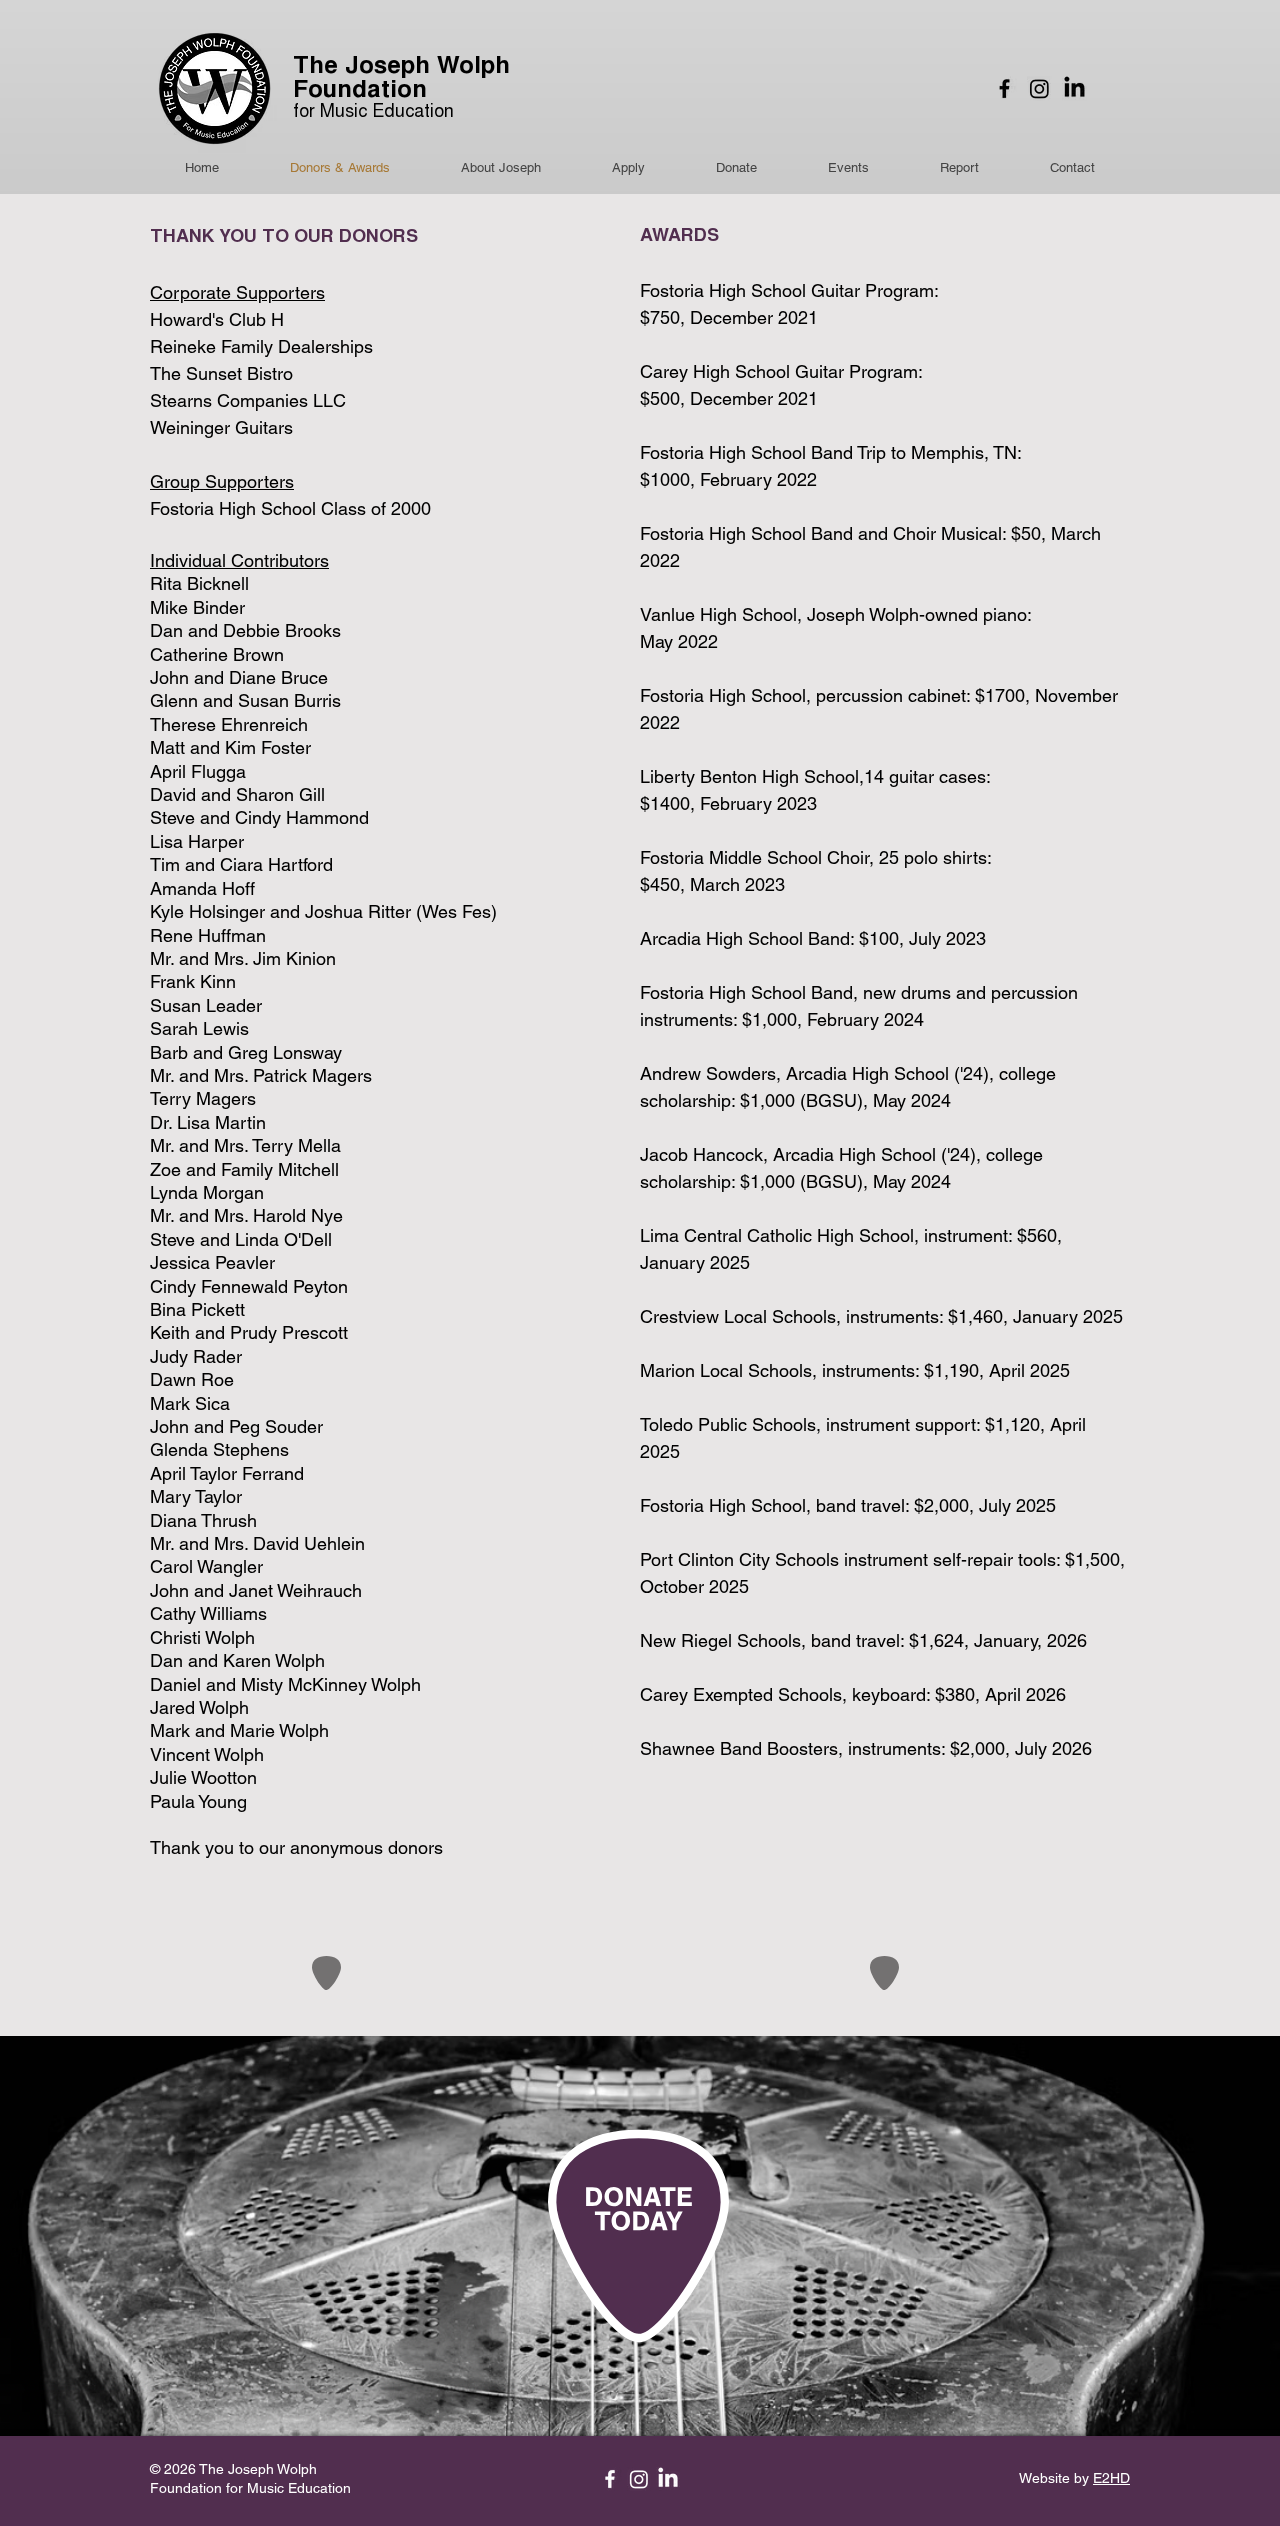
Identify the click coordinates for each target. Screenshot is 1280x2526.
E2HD (1111, 2478)
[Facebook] (1004, 88)
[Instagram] (1039, 88)
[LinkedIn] (1074, 88)
